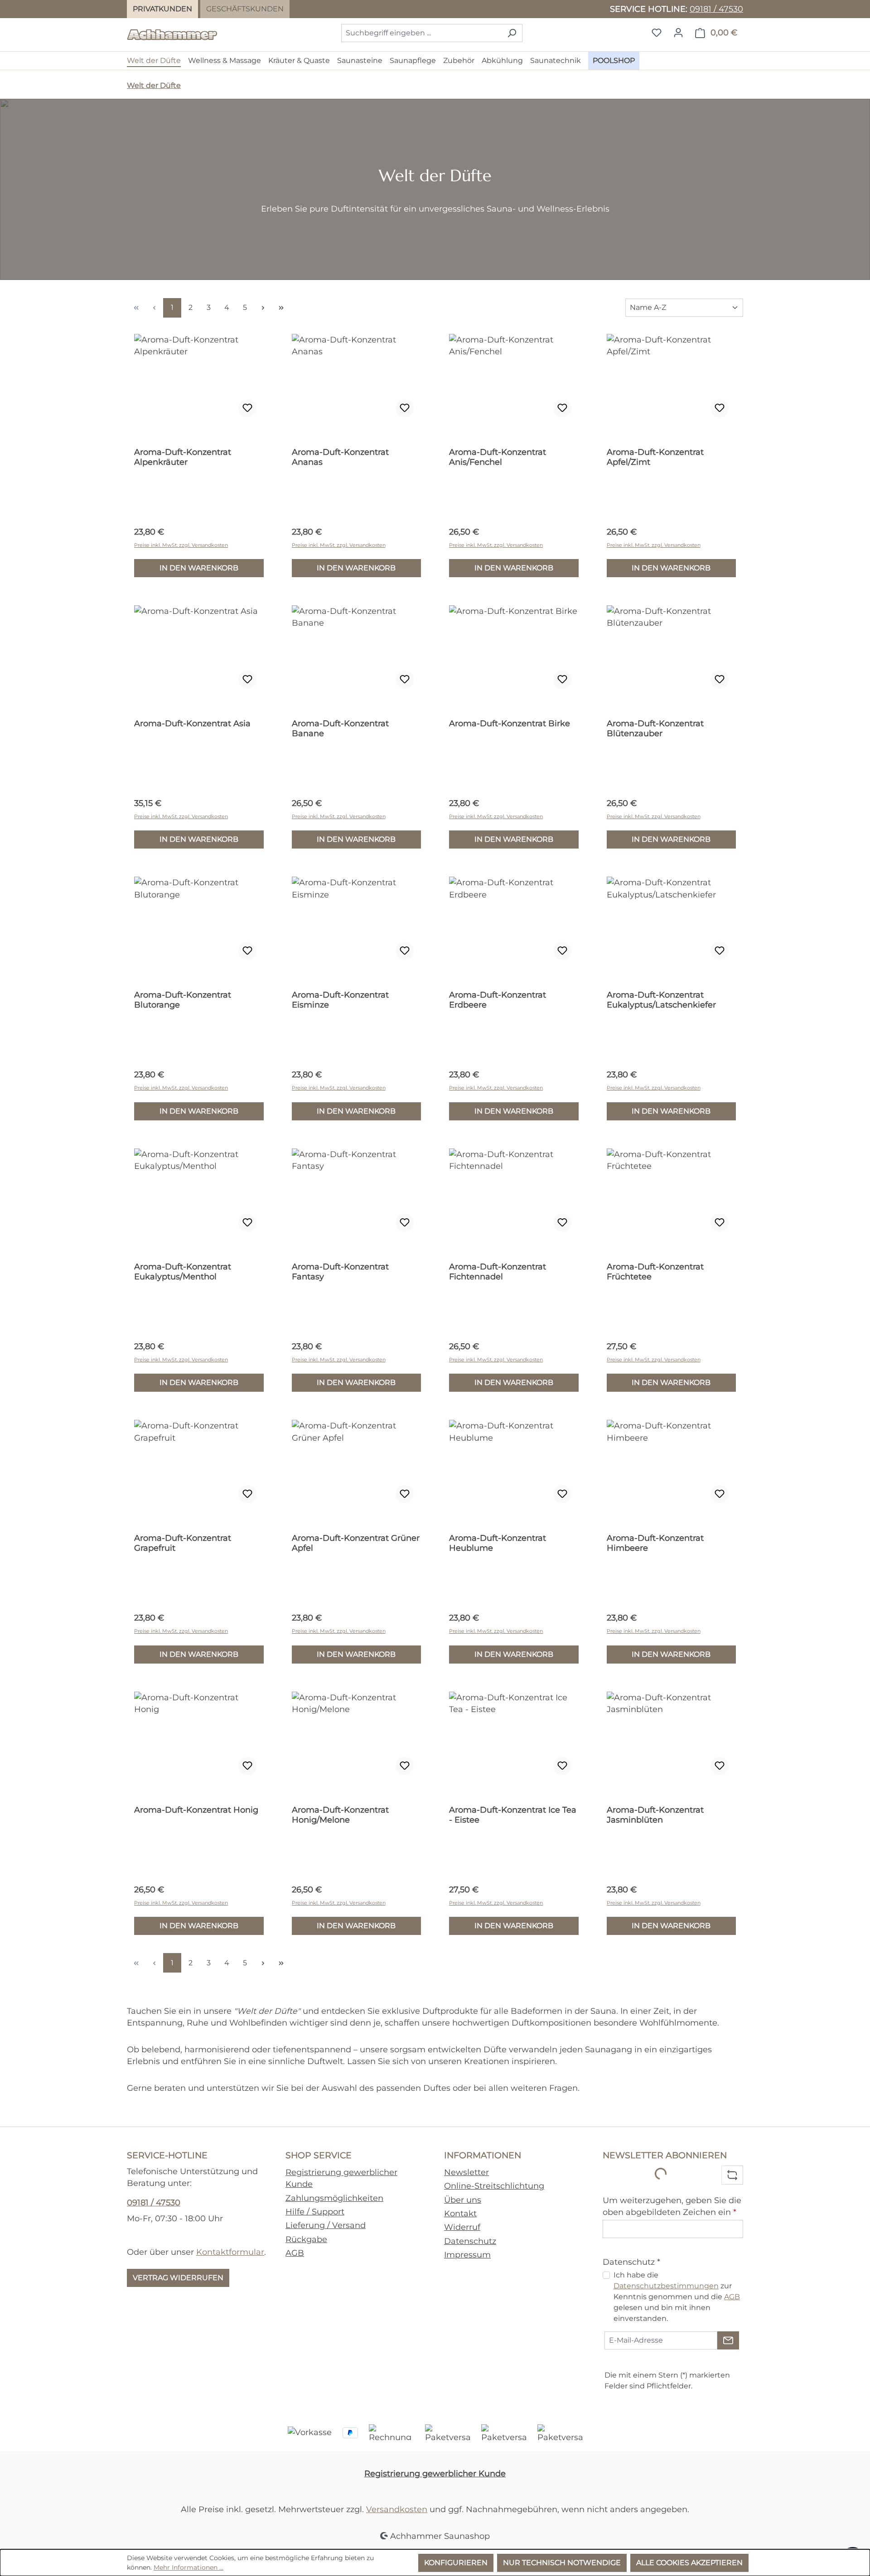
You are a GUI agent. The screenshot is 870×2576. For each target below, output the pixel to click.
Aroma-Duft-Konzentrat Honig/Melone (340, 1815)
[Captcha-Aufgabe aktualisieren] (732, 2175)
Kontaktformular (230, 2252)
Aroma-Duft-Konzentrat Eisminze (340, 1000)
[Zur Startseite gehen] (172, 31)
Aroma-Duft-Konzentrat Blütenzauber (655, 728)
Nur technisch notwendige (562, 2563)
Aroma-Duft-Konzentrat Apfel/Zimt (655, 457)
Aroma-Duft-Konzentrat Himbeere (655, 1543)
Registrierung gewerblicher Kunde (435, 2473)
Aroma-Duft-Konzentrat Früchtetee (655, 1272)
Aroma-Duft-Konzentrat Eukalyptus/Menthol (183, 1272)
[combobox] (421, 33)
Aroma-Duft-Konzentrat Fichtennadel (498, 1272)
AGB (295, 2253)
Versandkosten (397, 2509)
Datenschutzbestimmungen (666, 2286)
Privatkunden (162, 9)
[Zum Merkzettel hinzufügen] (247, 408)
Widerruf (462, 2227)
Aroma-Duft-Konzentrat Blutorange (183, 1000)
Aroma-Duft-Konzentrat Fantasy (340, 1272)
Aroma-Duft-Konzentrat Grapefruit (183, 1543)
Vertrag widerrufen (178, 2278)
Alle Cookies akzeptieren (689, 2563)
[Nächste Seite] (263, 308)
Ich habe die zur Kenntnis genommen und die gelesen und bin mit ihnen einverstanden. (677, 2297)
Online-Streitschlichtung (494, 2186)
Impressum (467, 2255)
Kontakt (460, 2213)
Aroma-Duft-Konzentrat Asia (192, 724)
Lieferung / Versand (326, 2225)
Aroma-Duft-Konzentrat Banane (340, 728)
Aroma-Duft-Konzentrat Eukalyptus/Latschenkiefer (661, 1000)
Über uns (463, 2200)
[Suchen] (512, 33)
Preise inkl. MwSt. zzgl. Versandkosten (181, 545)
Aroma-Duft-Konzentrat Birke (510, 724)
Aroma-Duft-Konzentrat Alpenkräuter (183, 457)
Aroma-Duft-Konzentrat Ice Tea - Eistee (513, 1815)
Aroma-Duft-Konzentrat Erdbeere (498, 1000)
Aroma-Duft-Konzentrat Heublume (498, 1543)
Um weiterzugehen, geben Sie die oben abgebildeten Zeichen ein (672, 2206)
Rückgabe (306, 2239)
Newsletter (466, 2172)
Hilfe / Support (315, 2212)
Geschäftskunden (245, 9)
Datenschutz (470, 2241)
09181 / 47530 (716, 9)
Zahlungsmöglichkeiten (334, 2198)
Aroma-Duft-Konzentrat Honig (196, 1810)
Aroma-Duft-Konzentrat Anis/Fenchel (498, 457)
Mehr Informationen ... (188, 2567)
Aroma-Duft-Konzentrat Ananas (340, 457)
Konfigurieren (456, 2563)
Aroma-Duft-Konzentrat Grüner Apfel (356, 1543)
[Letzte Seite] (281, 308)
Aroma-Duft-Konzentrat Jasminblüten (655, 1815)
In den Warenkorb (199, 568)
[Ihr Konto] (678, 33)
